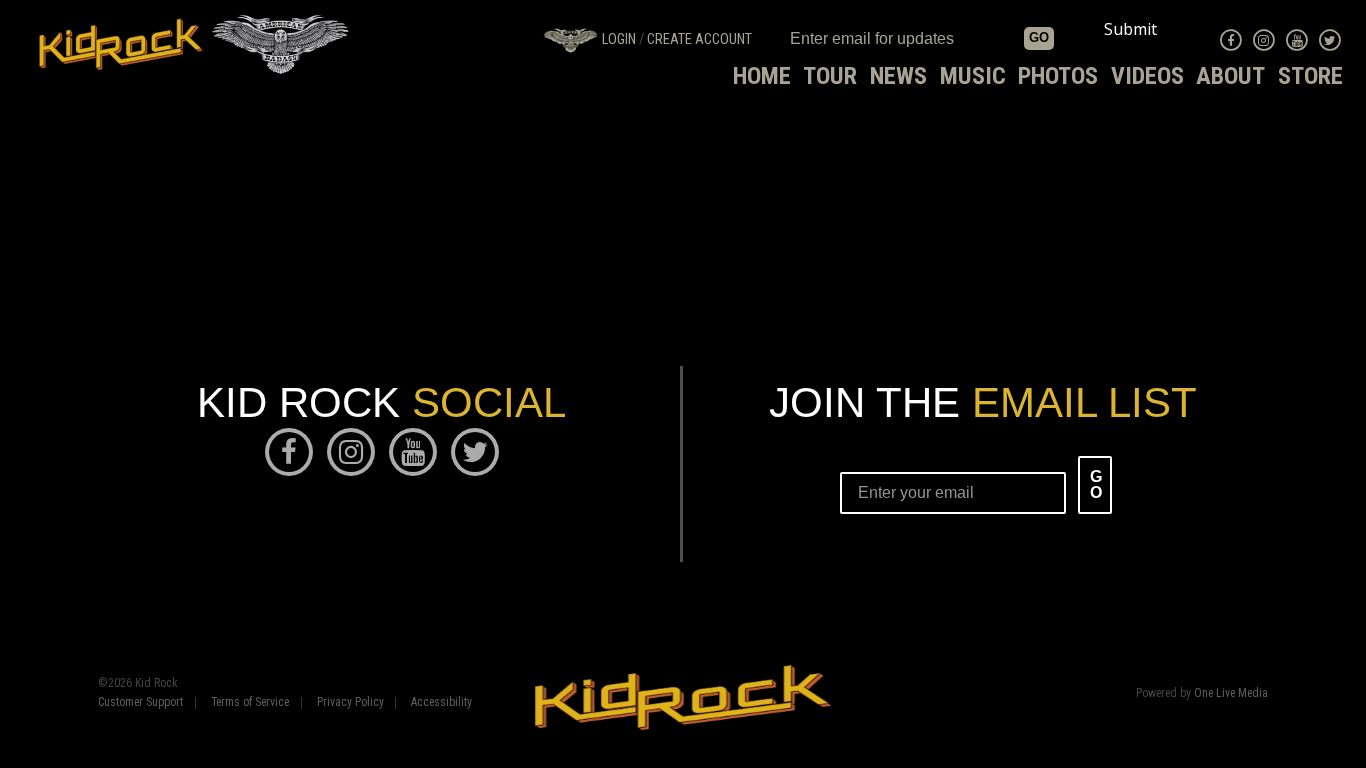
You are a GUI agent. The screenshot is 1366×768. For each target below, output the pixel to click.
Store (1310, 76)
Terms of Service (250, 703)
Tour (830, 76)
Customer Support (140, 703)
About (1230, 76)
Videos (1147, 76)
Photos (1058, 76)
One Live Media (1231, 693)
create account (699, 39)
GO (1039, 37)
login (619, 39)
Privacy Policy (350, 703)
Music (973, 76)
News (898, 76)
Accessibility (441, 703)
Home (762, 76)
